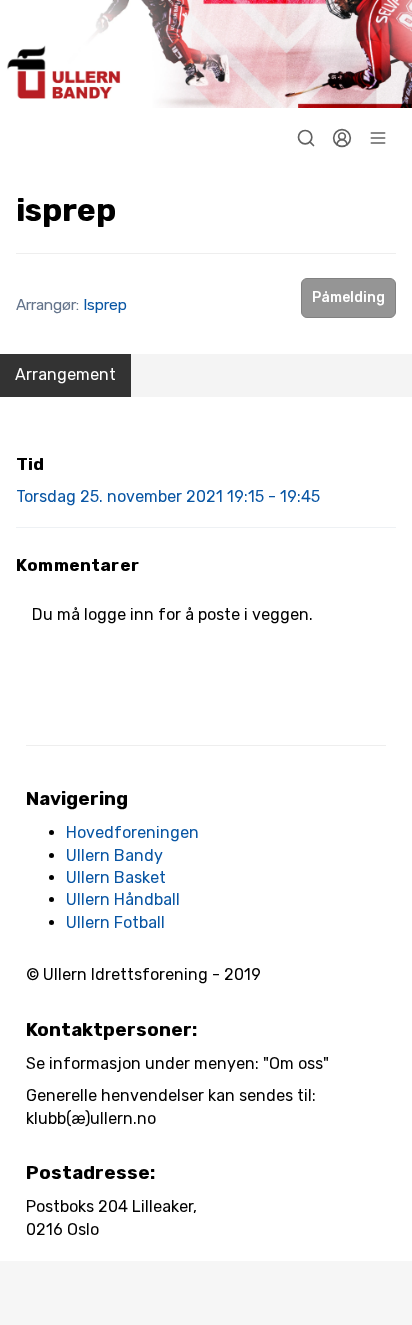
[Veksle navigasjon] (378, 138)
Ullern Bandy (114, 855)
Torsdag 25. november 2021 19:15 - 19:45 (168, 496)
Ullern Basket (116, 877)
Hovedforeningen (132, 832)
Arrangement (65, 374)
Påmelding (348, 297)
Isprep (105, 305)
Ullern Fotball (115, 922)
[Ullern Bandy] (206, 54)
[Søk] (306, 138)
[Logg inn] (342, 138)
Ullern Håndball (123, 899)
